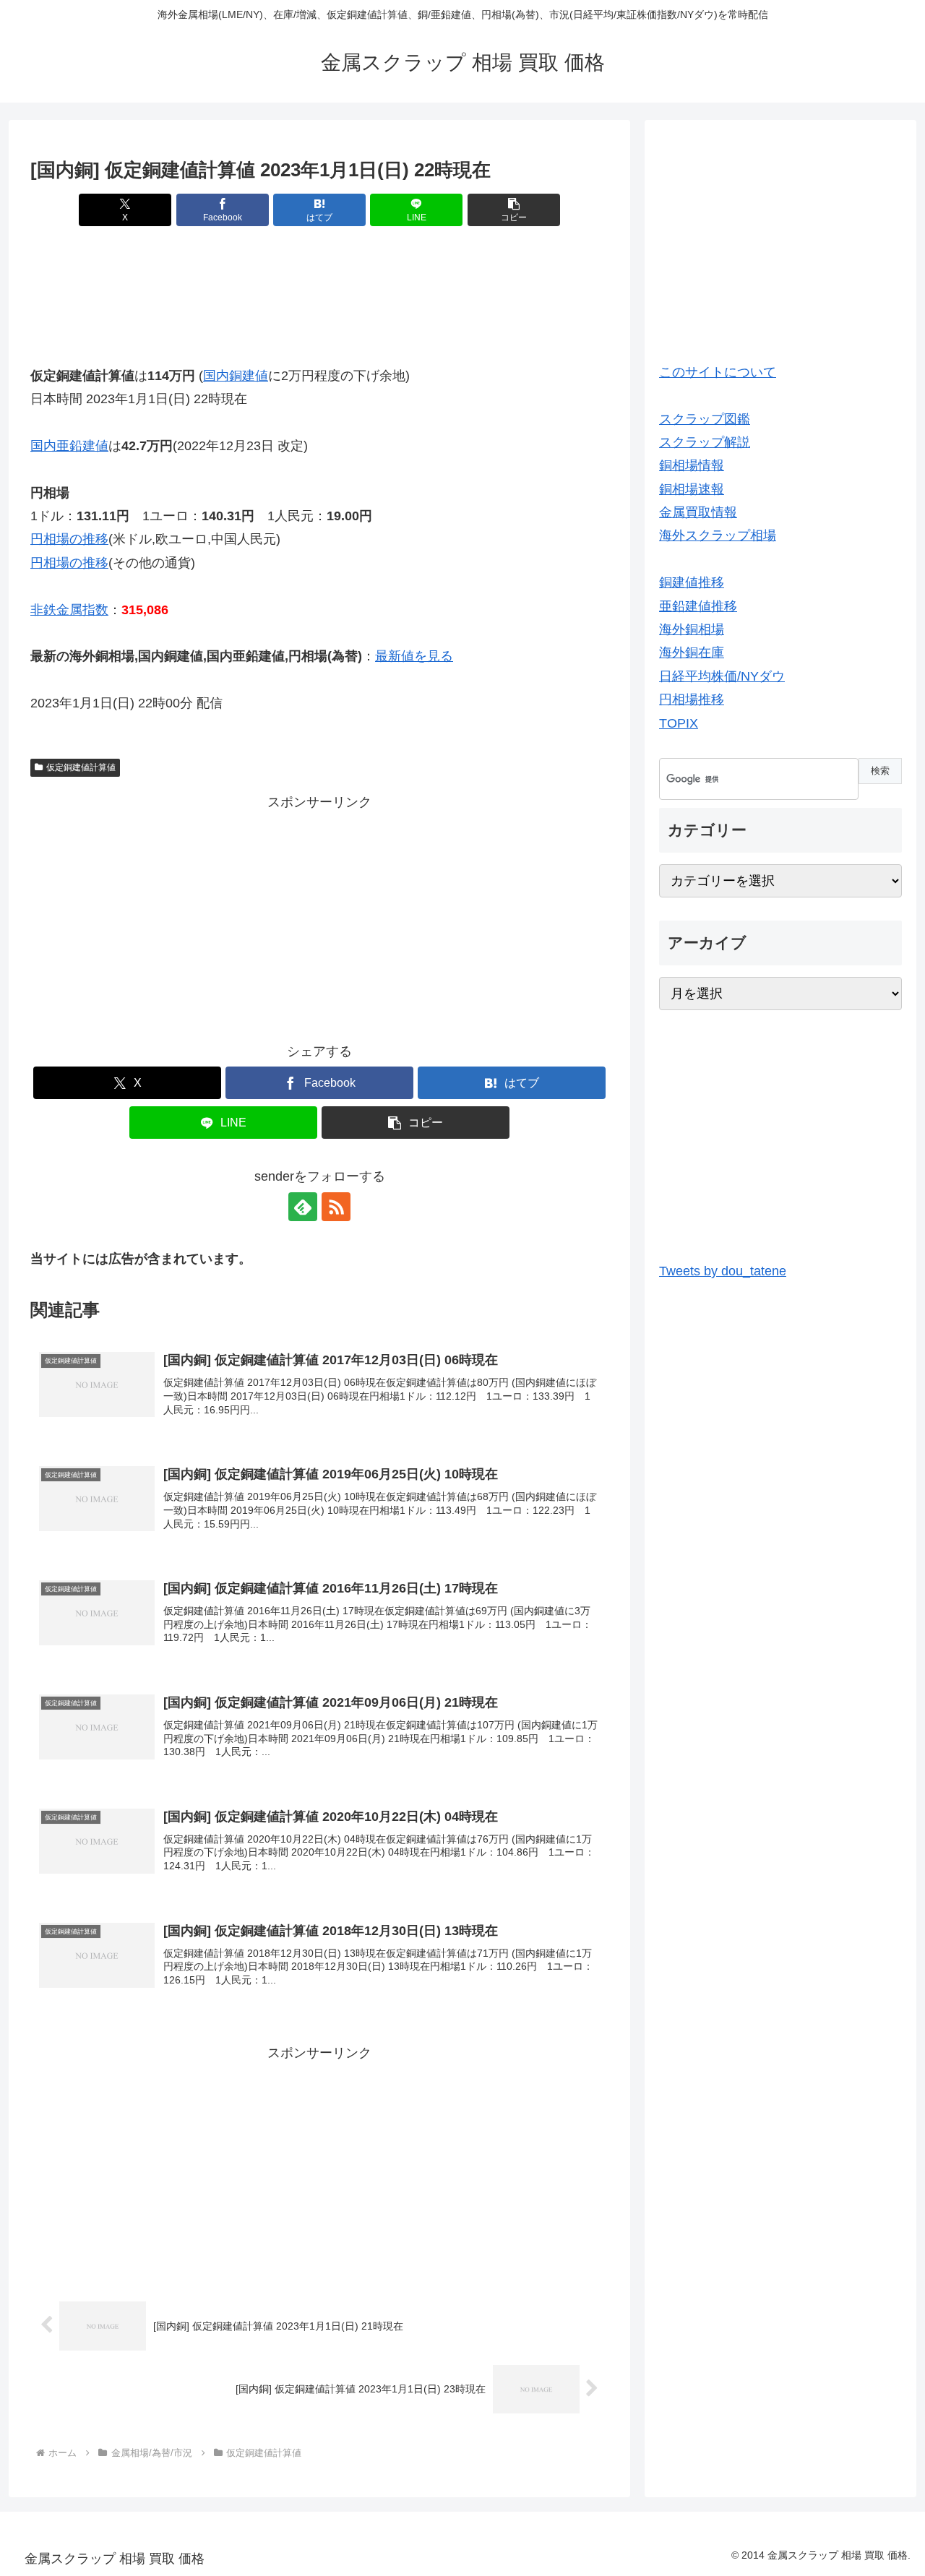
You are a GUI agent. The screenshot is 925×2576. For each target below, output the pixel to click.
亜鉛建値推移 (698, 606)
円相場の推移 (69, 539)
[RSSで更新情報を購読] (336, 1207)
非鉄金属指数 (69, 610)
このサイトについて (718, 372)
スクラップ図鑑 (705, 419)
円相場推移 (692, 699)
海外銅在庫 (692, 652)
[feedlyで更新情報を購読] (303, 1207)
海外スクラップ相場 (718, 535)
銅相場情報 (692, 465)
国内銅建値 (236, 376)
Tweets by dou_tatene (723, 1271)
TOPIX (679, 723)
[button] (514, 210)
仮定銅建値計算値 (81, 767)
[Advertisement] (319, 285)
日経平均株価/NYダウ (722, 676)
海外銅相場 (692, 629)
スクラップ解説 (705, 442)
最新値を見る (414, 656)
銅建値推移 (692, 582)
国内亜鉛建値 (69, 446)
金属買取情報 (698, 512)
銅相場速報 (692, 489)
